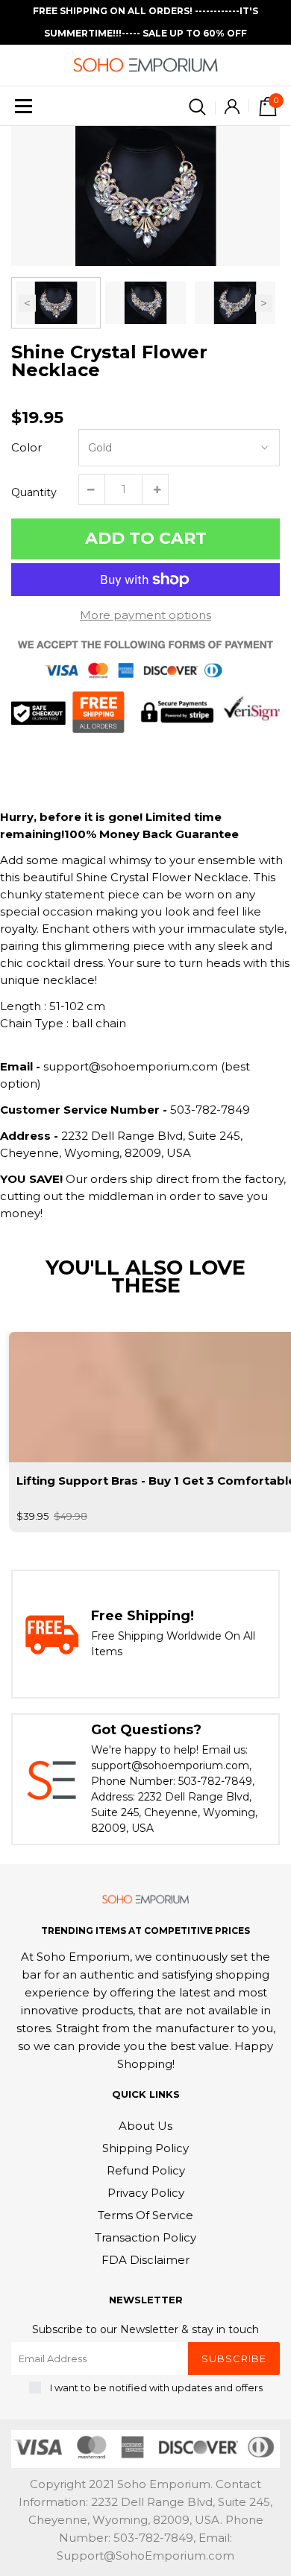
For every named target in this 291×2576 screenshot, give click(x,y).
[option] (145, 196)
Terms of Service (145, 2215)
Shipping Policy (145, 2148)
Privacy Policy (146, 2193)
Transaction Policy (145, 2237)
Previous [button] (27, 303)
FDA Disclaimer (145, 2260)
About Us (145, 2126)
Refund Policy (146, 2170)
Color (26, 447)
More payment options (145, 615)
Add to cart (146, 538)
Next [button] (264, 303)
